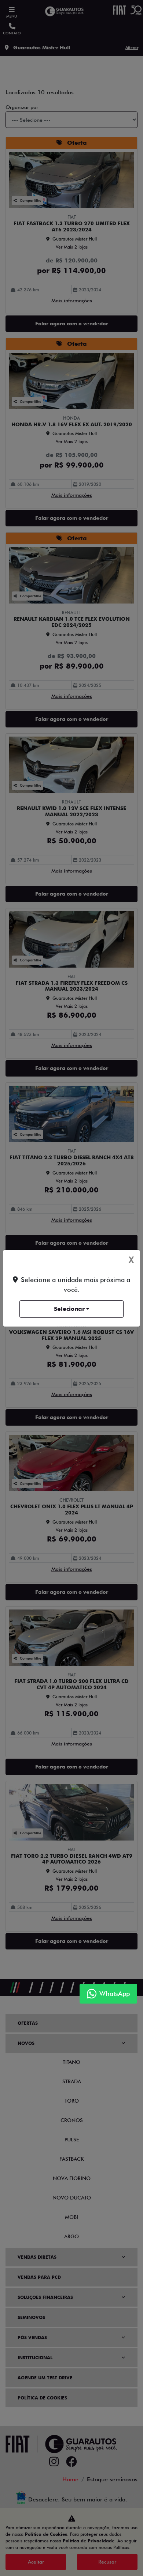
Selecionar (69, 1309)
